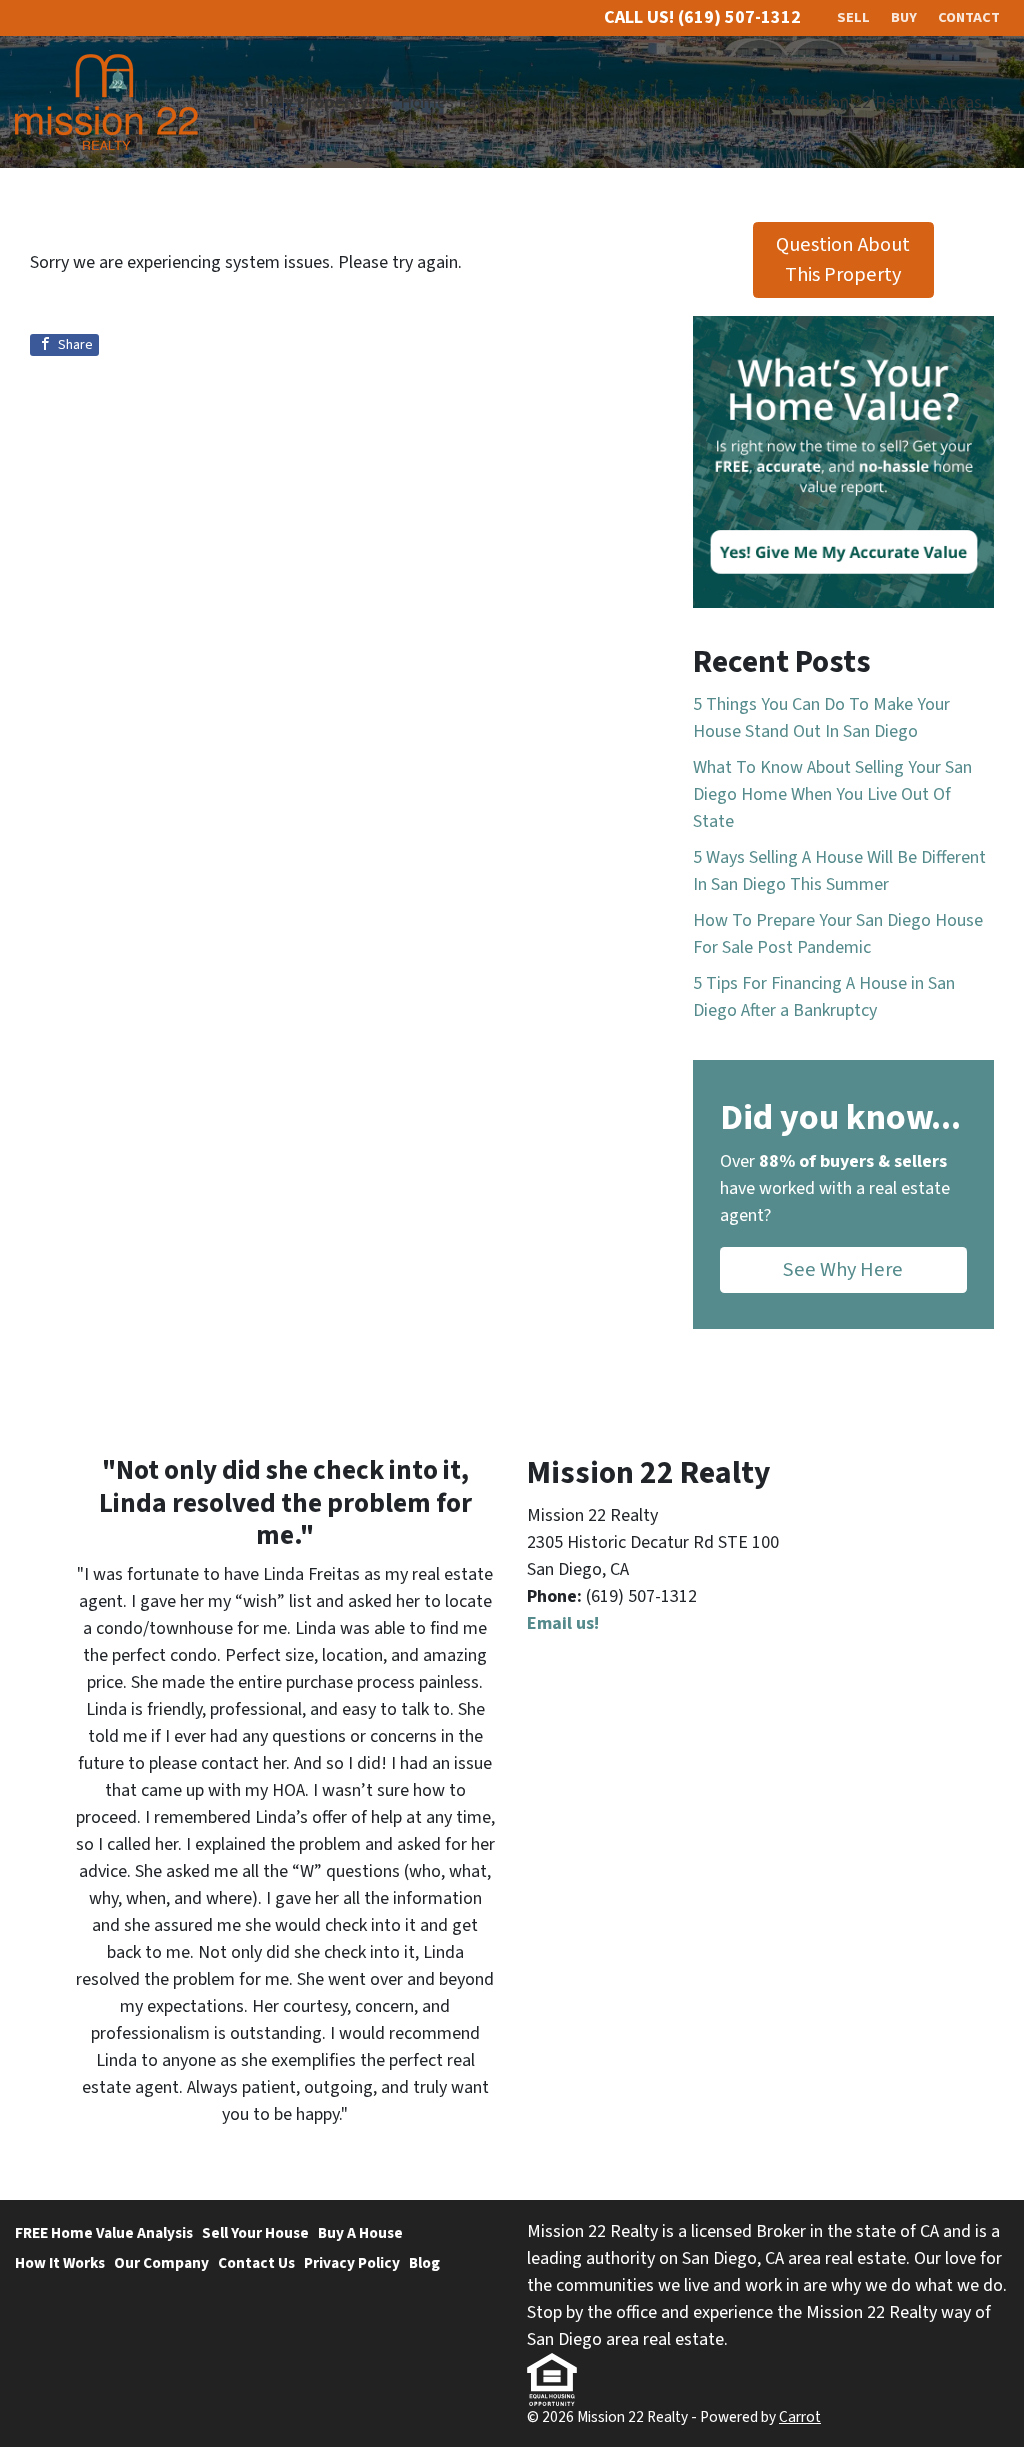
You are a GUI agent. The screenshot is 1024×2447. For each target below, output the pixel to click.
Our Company (161, 2263)
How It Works (60, 2263)
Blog (424, 2263)
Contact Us (256, 2263)
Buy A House (360, 2233)
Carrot (800, 2417)
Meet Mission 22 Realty (836, 102)
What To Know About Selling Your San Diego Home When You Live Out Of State (832, 794)
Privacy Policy (352, 2263)
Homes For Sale (459, 102)
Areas (961, 102)
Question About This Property (843, 259)
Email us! (563, 1623)
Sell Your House (255, 2233)
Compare (697, 102)
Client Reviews (590, 102)
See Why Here (843, 1269)
